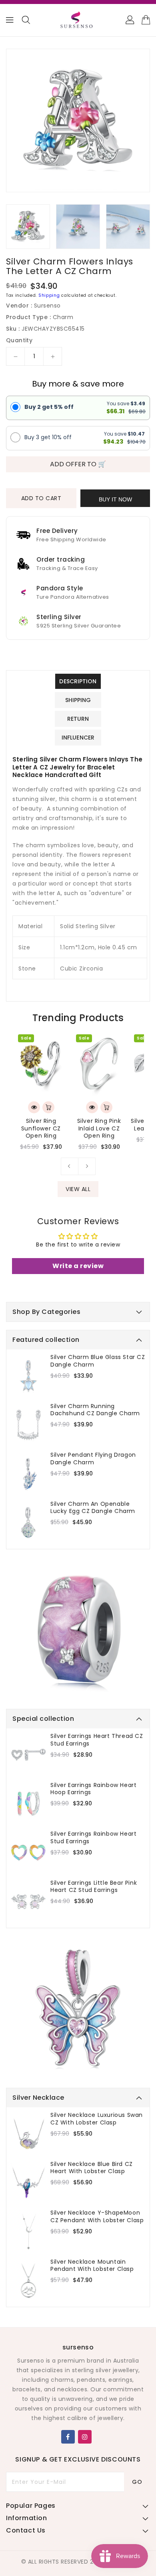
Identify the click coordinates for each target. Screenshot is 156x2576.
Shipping (49, 295)
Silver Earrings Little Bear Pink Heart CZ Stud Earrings (94, 1886)
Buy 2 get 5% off (49, 407)
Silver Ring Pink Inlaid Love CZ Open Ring (99, 1128)
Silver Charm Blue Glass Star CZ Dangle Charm (98, 1361)
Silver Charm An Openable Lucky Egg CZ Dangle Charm (93, 1507)
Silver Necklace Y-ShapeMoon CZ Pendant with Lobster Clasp (97, 2216)
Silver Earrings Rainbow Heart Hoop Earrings (93, 1789)
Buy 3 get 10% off (48, 437)
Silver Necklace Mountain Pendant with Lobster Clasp (92, 2265)
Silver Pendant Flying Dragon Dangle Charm (93, 1458)
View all (78, 1189)
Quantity (19, 340)
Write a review (78, 1266)
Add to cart (41, 498)
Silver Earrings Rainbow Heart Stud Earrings (93, 1837)
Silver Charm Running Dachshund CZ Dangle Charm (95, 1410)
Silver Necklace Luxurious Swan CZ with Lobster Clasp (97, 2118)
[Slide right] (87, 1166)
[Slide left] (70, 1166)
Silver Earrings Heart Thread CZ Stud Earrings (97, 1740)
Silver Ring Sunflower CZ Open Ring (41, 1128)
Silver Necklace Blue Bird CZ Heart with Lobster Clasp (92, 2168)
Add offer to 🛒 (78, 464)
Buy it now (115, 499)
